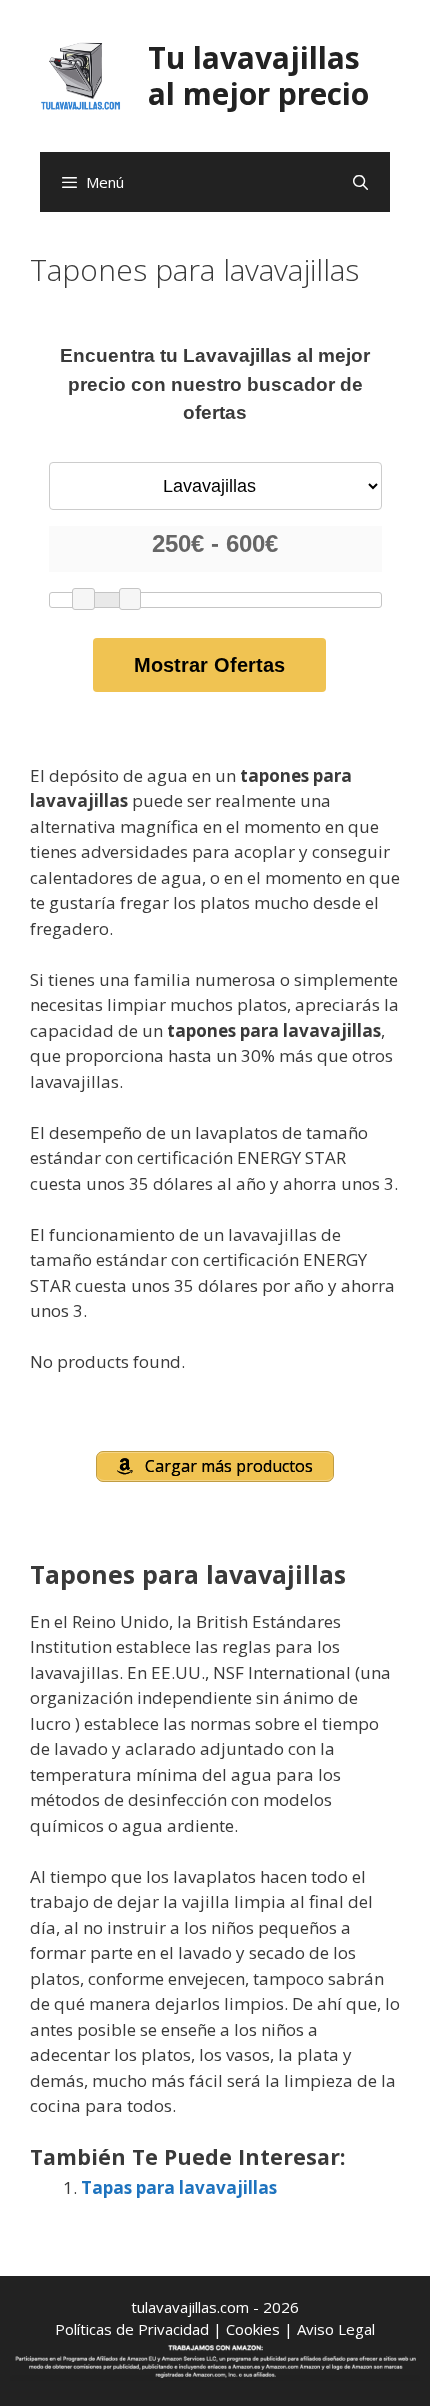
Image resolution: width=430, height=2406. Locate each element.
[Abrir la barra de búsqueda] (360, 182)
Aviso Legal (336, 2329)
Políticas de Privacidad (132, 2329)
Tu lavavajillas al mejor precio (258, 75)
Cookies (253, 2329)
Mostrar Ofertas (209, 665)
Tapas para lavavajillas (179, 2187)
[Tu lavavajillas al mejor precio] (81, 74)
